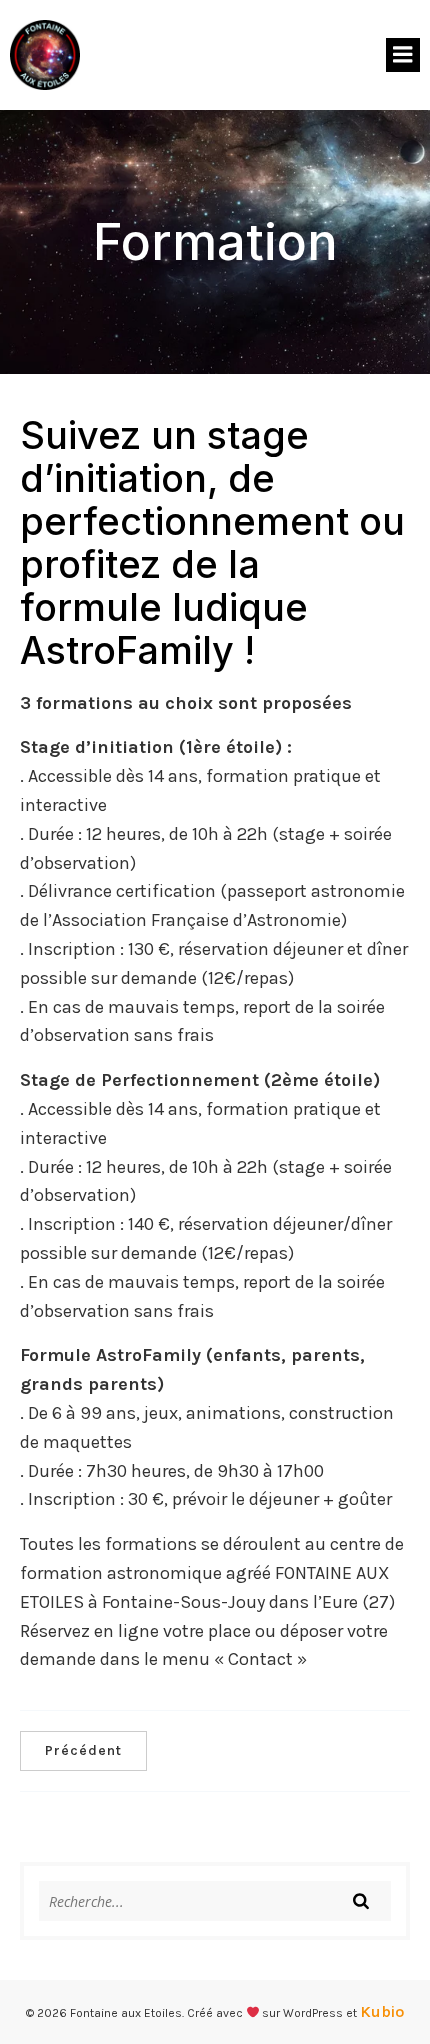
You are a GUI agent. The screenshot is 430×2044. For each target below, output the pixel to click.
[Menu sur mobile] (403, 55)
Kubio (382, 2011)
